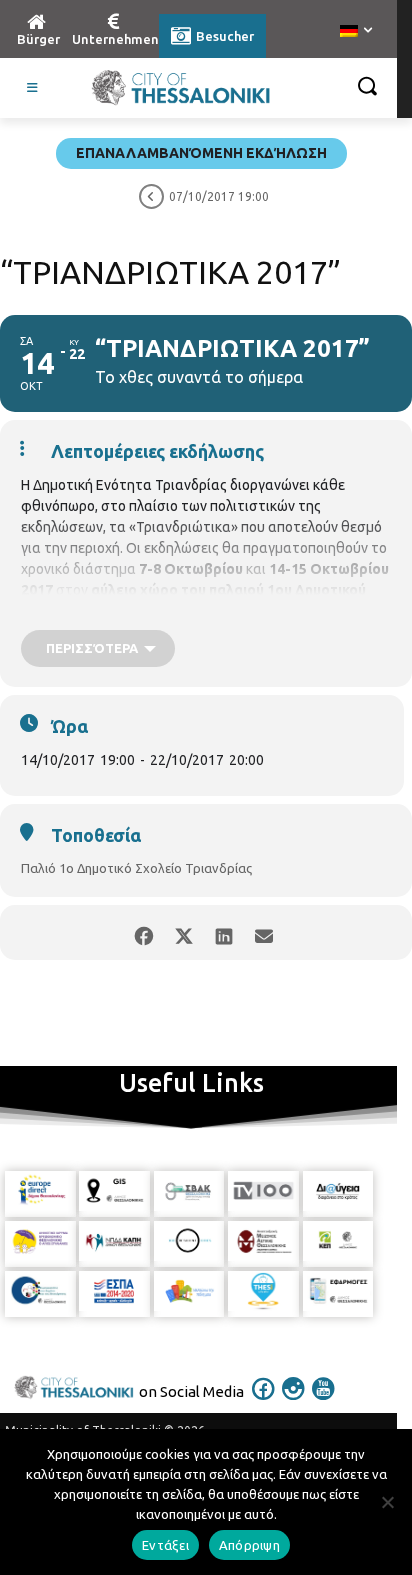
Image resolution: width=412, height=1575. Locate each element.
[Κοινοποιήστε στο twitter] (183, 932)
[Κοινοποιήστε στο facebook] (143, 932)
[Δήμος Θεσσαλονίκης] (180, 88)
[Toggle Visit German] (33, 88)
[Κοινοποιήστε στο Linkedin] (223, 932)
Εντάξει (165, 1545)
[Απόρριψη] (387, 1502)
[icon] (264, 1402)
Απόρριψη (249, 1545)
